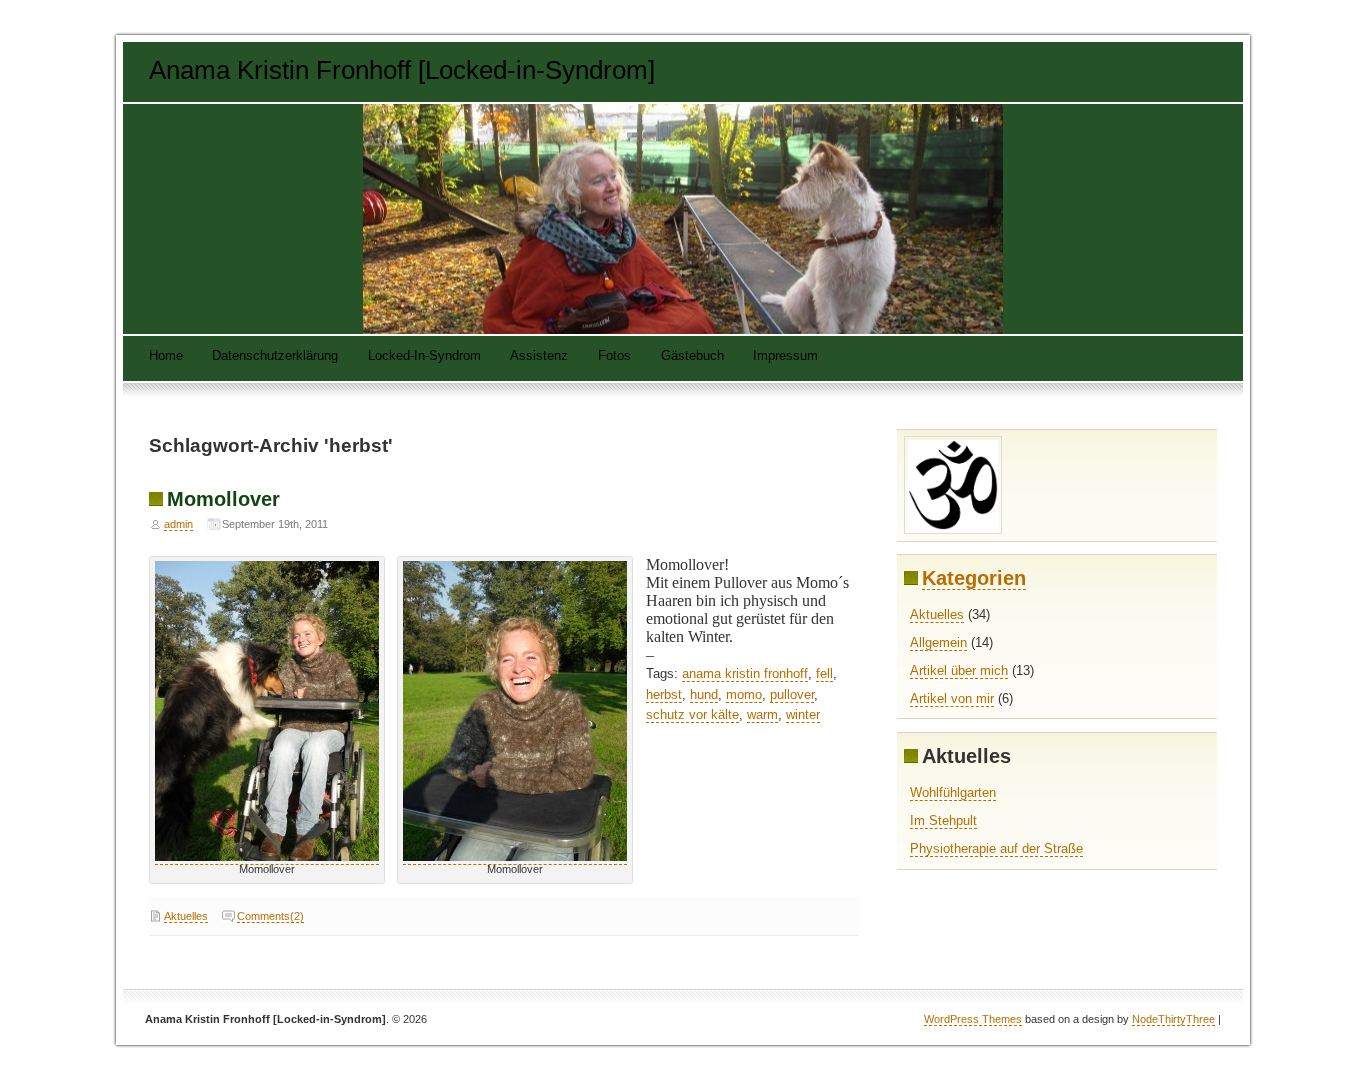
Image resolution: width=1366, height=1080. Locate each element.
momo (744, 694)
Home (166, 356)
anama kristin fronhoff (745, 673)
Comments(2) (270, 916)
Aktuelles (186, 916)
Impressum (785, 356)
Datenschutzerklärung (275, 356)
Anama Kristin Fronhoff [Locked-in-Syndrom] (402, 70)
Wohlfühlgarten (953, 792)
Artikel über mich (959, 670)
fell (824, 673)
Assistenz (539, 356)
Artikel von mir (952, 698)
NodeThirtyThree (1173, 1019)
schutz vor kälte (692, 714)
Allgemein (938, 642)
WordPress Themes (973, 1019)
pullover (792, 694)
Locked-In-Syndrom (424, 356)
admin (178, 524)
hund (704, 694)
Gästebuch (692, 356)
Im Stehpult (943, 820)
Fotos (614, 356)
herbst (664, 694)
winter (803, 714)
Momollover (223, 498)
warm (762, 714)
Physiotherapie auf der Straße (996, 848)
